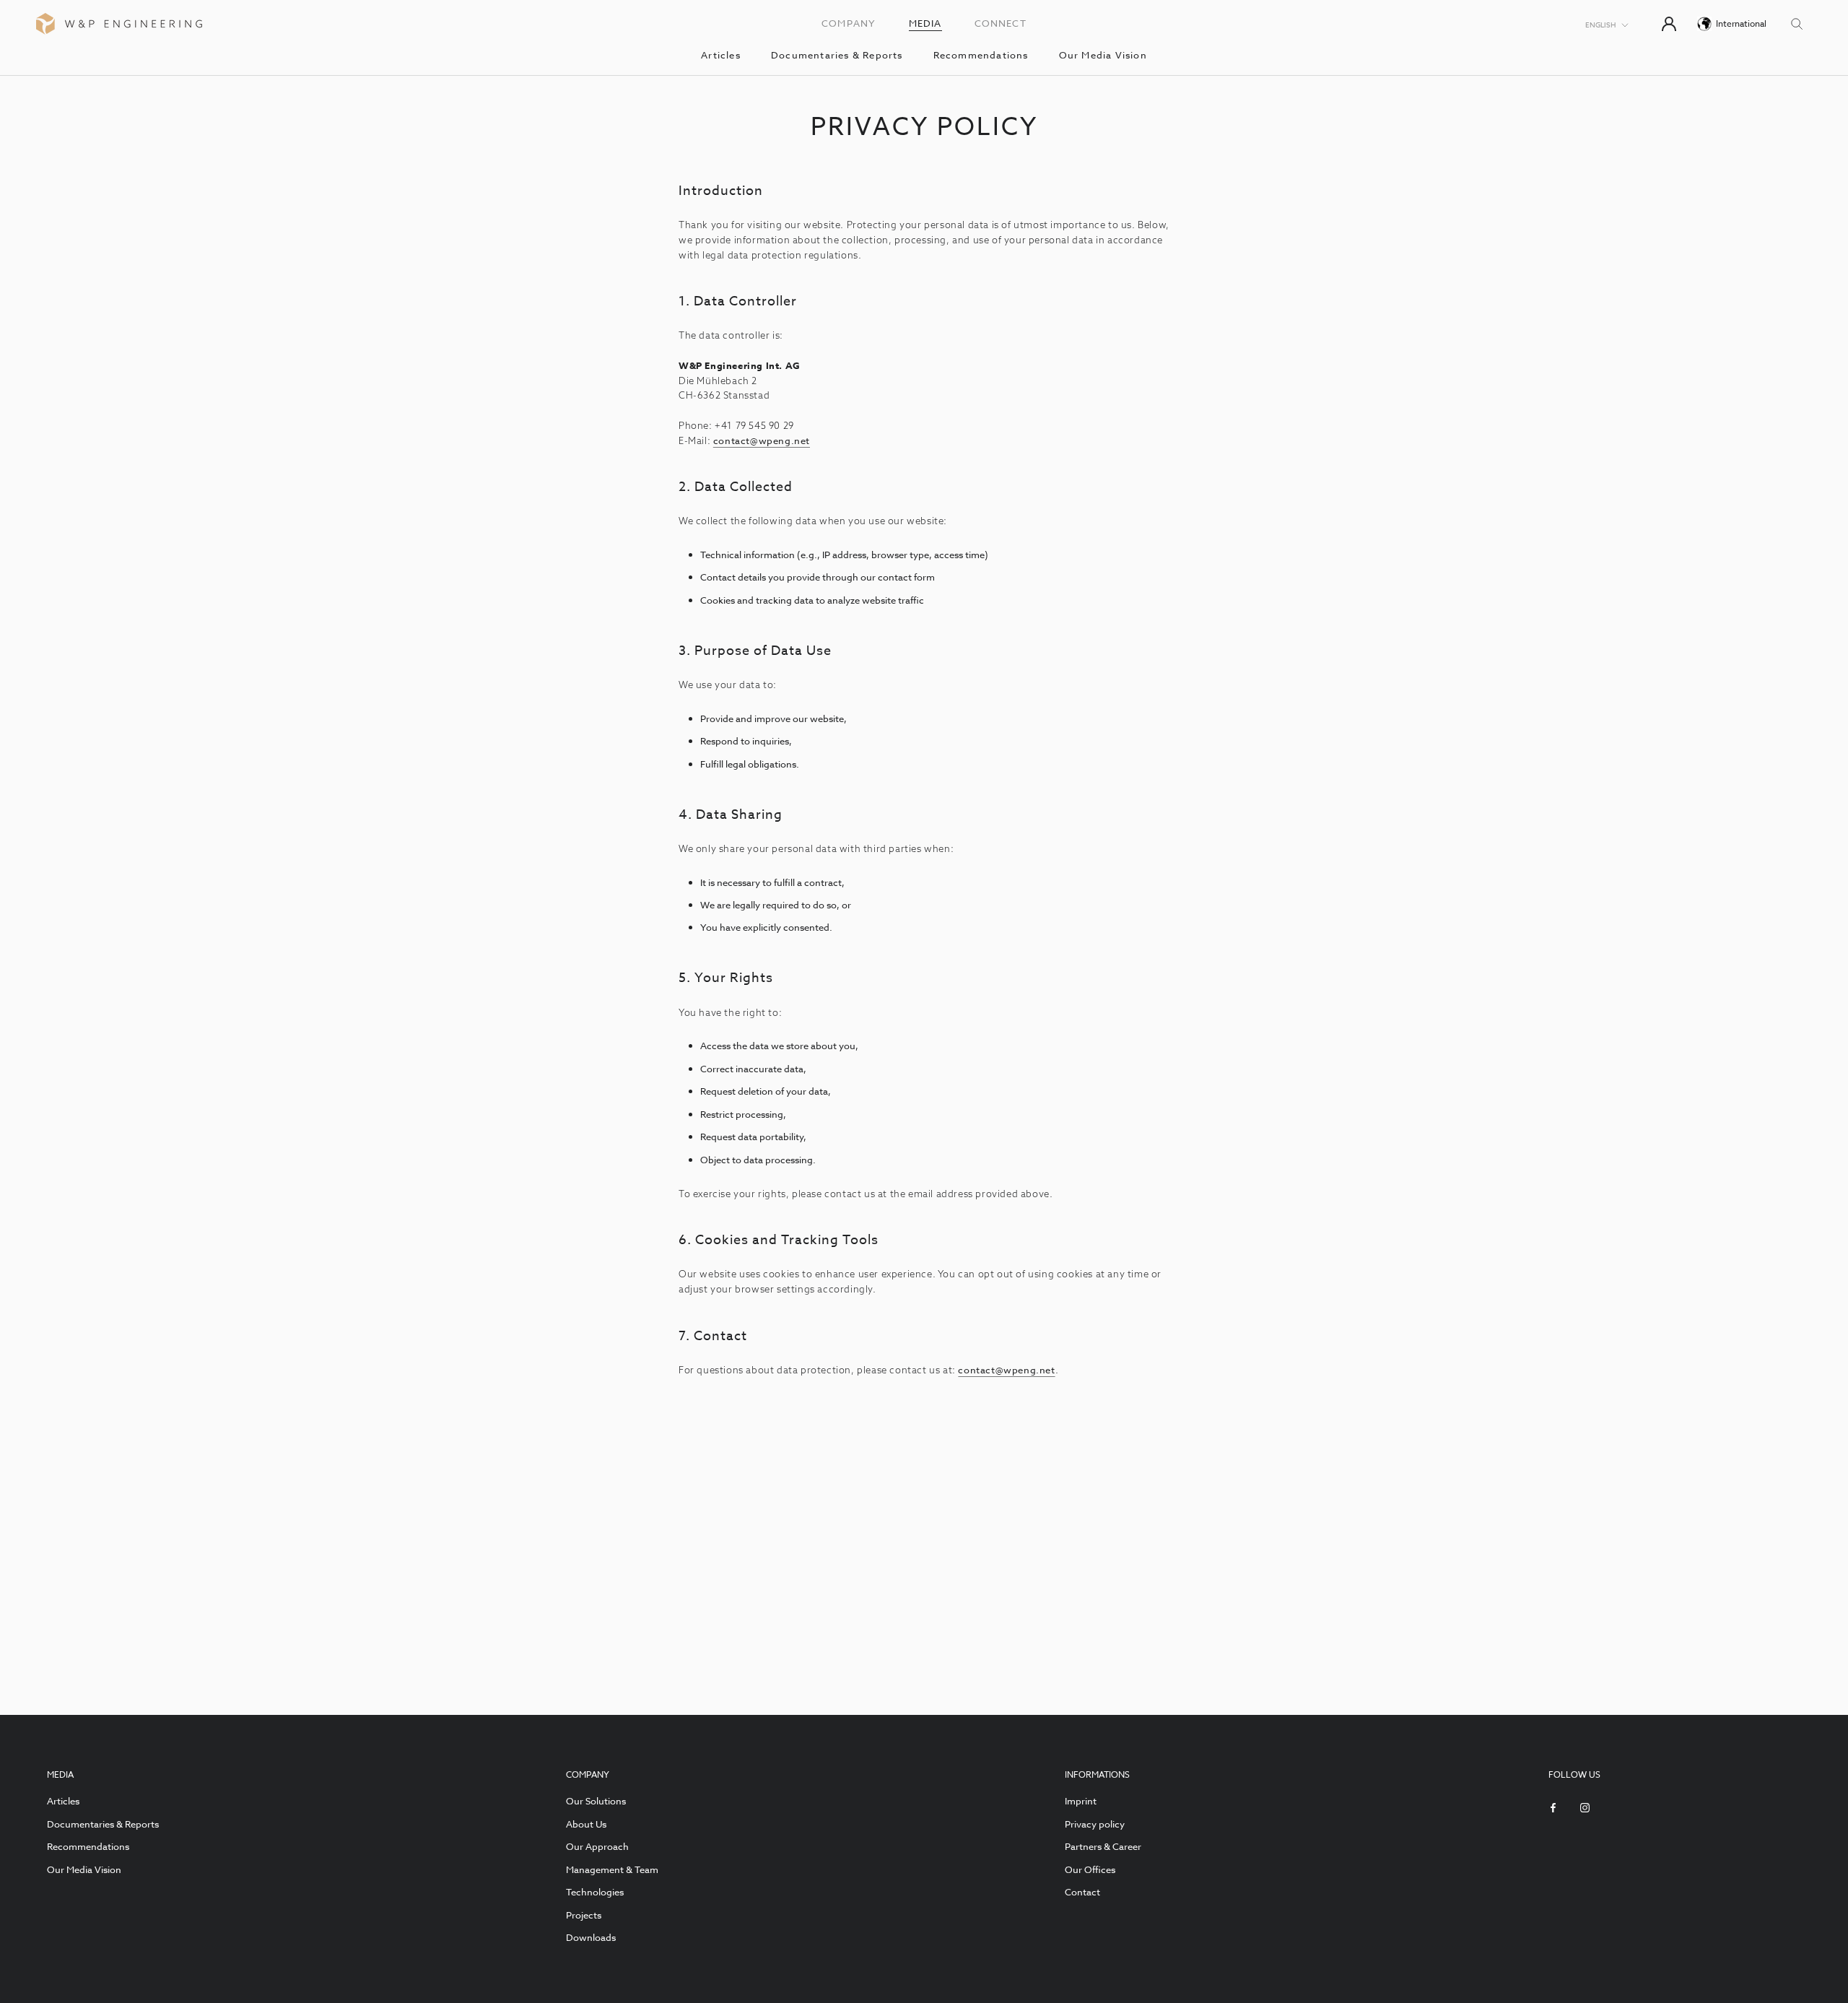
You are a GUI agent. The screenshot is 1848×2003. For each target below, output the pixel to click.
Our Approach (597, 1846)
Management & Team (612, 1869)
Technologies (595, 1892)
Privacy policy (1095, 1824)
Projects (584, 1915)
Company (849, 23)
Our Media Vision (1103, 55)
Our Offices (1090, 1869)
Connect (1001, 23)
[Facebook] (1553, 1806)
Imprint (1081, 1801)
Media (925, 23)
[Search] (1797, 23)
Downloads (591, 1937)
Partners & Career (1103, 1846)
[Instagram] (1585, 1806)
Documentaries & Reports (837, 55)
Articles (721, 55)
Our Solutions (596, 1801)
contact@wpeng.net (762, 440)
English (1600, 25)
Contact (1082, 1892)
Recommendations (981, 55)
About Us (586, 1824)
